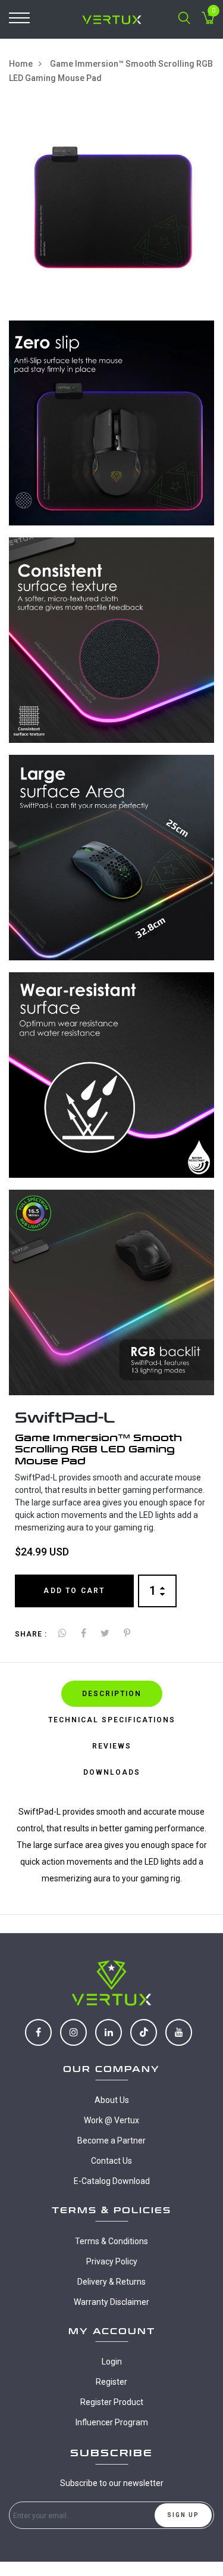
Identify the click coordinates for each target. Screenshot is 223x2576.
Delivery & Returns (111, 2282)
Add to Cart (74, 1591)
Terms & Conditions (111, 2241)
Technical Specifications (112, 1720)
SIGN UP (183, 2515)
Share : (31, 1634)
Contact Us (111, 2161)
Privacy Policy (112, 2261)
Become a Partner (111, 2141)
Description (112, 1694)
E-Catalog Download (112, 2181)
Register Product (112, 2402)
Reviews (112, 1746)
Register (111, 2382)
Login (112, 2362)
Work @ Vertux (111, 2120)
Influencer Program (112, 2422)
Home (21, 64)
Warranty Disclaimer (111, 2302)
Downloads (112, 1772)
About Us (112, 2100)
